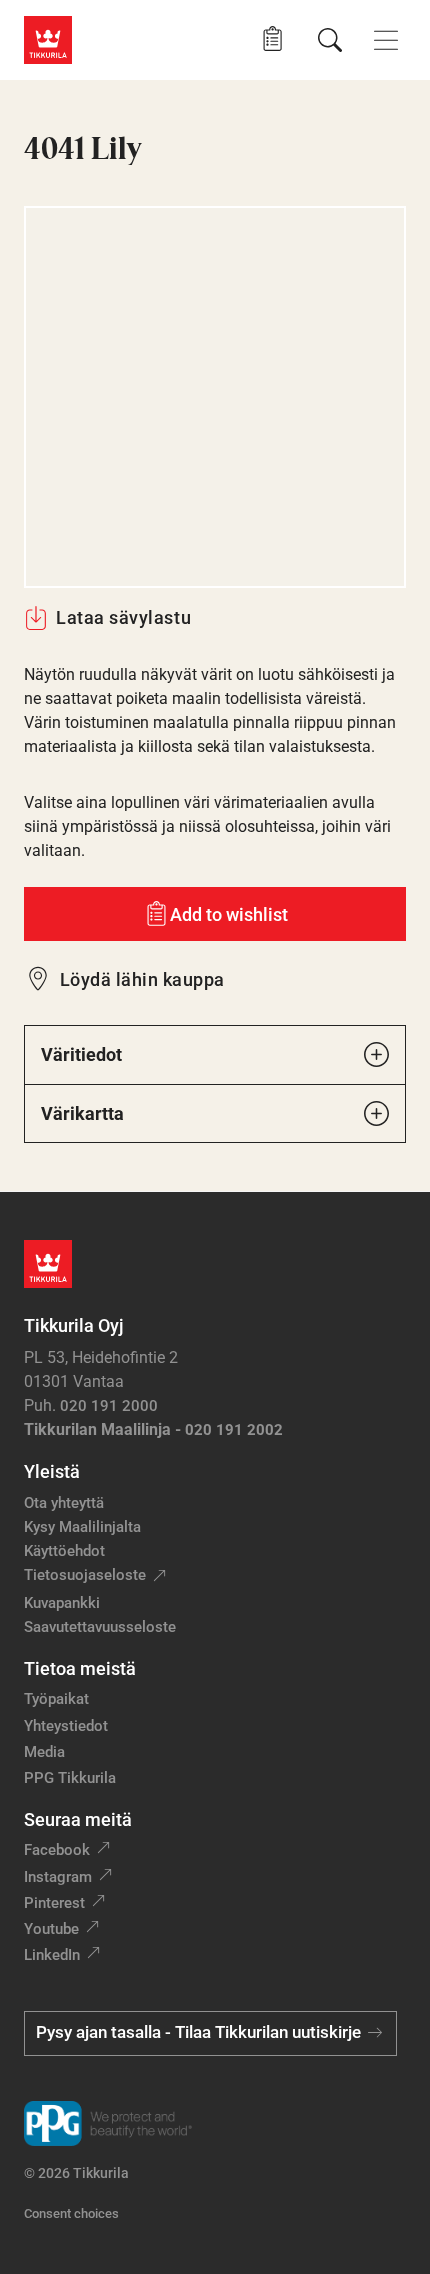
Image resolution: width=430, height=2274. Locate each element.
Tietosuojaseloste (85, 1575)
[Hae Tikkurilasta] (330, 40)
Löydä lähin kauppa (142, 979)
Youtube (51, 1929)
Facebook (57, 1850)
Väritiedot (81, 1054)
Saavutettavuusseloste (100, 1627)
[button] (272, 39)
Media (44, 1752)
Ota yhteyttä (64, 1503)
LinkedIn (52, 1955)
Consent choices (71, 2213)
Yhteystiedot (66, 1726)
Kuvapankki (62, 1603)
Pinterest (54, 1903)
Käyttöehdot (64, 1551)
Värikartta (82, 1113)
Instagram (58, 1877)
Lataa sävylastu (123, 617)
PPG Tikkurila (70, 1778)
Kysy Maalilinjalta (82, 1527)
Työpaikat (56, 1699)
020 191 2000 (109, 1406)
